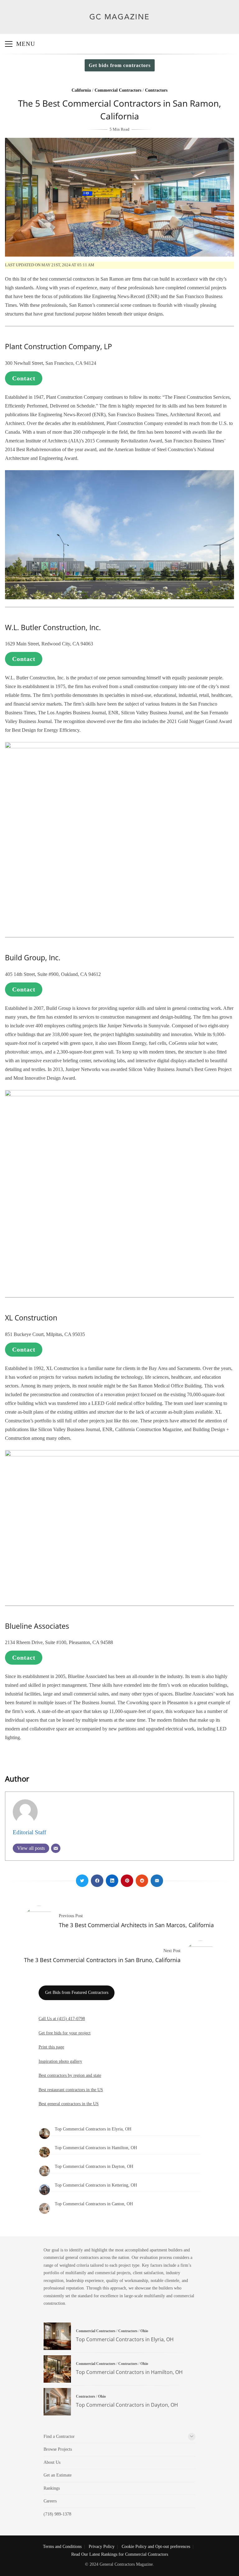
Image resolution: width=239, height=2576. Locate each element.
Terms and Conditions (62, 2547)
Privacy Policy (102, 2547)
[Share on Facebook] (97, 1881)
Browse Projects (58, 2449)
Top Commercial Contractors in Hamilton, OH (96, 2148)
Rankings (52, 2488)
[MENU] (9, 44)
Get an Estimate (58, 2475)
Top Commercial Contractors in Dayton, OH (94, 2166)
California (81, 90)
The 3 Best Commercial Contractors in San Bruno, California (102, 1960)
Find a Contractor (59, 2436)
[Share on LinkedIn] (112, 1881)
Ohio (144, 2331)
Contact (24, 378)
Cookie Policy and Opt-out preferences (156, 2547)
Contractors (156, 90)
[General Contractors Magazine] (120, 24)
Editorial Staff (29, 1832)
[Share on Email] (157, 1881)
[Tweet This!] (82, 1881)
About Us (52, 2462)
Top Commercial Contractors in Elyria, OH (93, 2129)
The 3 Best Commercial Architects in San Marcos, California (136, 1925)
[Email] (56, 1848)
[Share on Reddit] (142, 1881)
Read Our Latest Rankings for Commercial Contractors (120, 2554)
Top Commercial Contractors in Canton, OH (94, 2204)
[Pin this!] (127, 1881)
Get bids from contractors (120, 65)
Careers (50, 2501)
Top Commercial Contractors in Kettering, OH (96, 2185)
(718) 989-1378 (57, 2514)
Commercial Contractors (118, 90)
